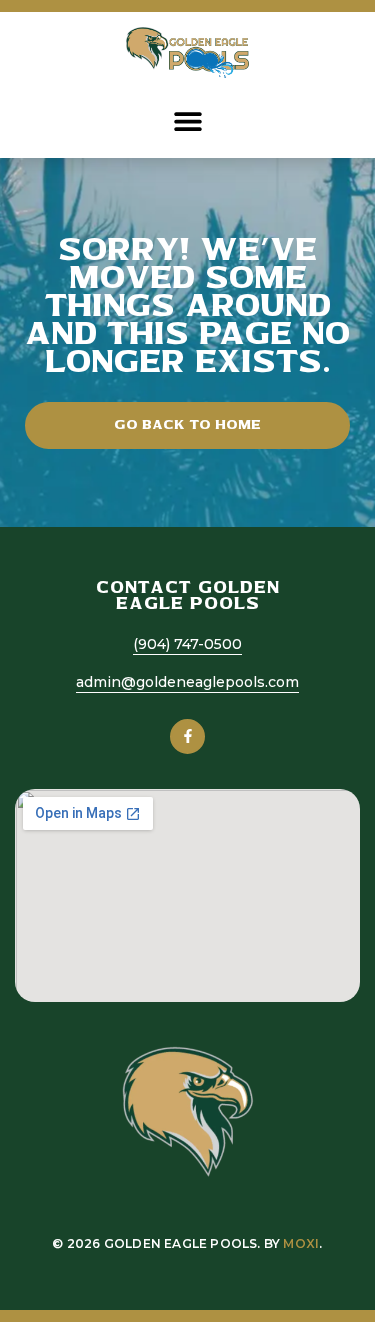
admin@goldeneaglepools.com (187, 682)
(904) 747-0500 (187, 644)
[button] (187, 120)
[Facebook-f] (187, 736)
